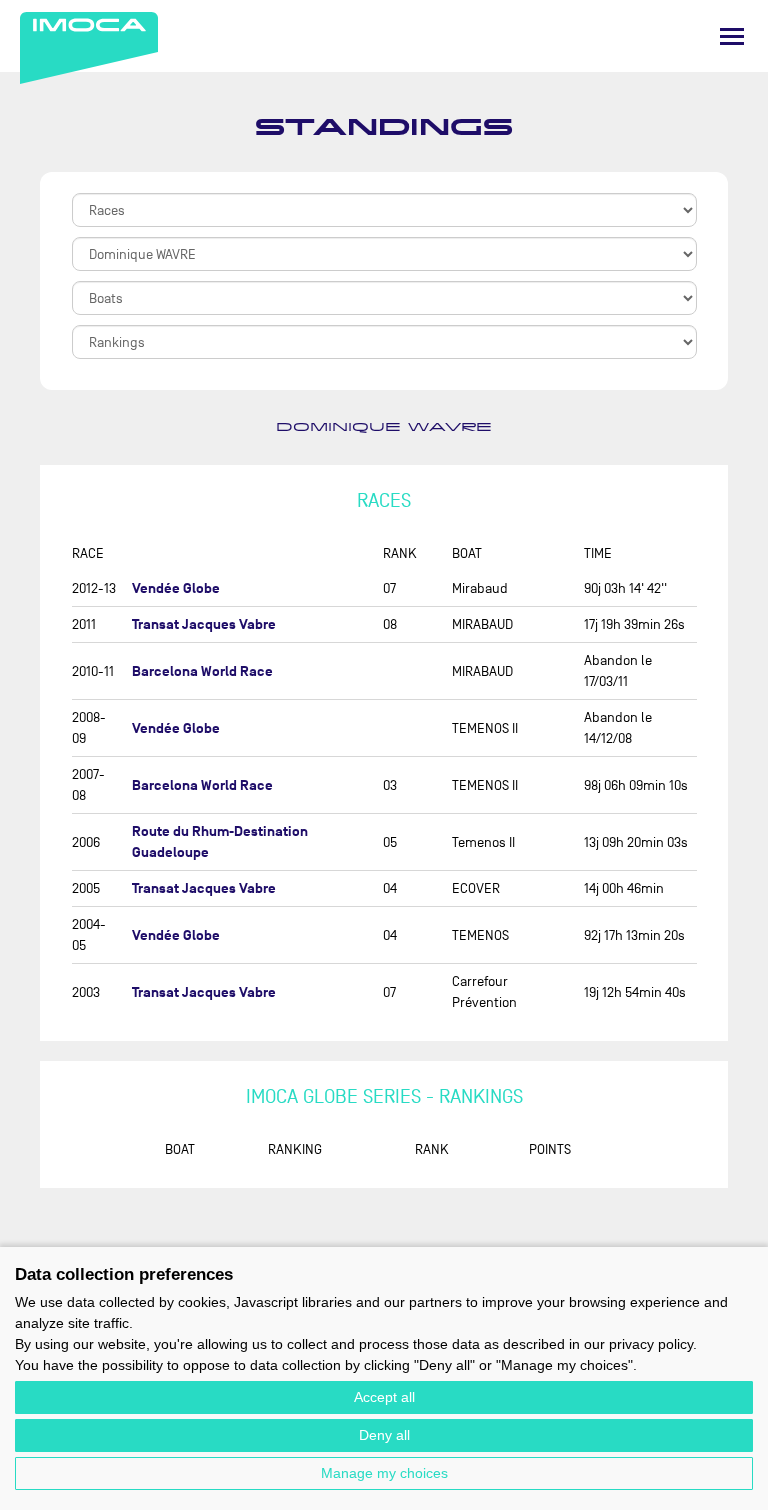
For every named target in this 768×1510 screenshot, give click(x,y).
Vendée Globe (176, 588)
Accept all (384, 1397)
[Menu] (732, 36)
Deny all (384, 1435)
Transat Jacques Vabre (204, 624)
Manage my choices (384, 1473)
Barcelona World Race (202, 671)
